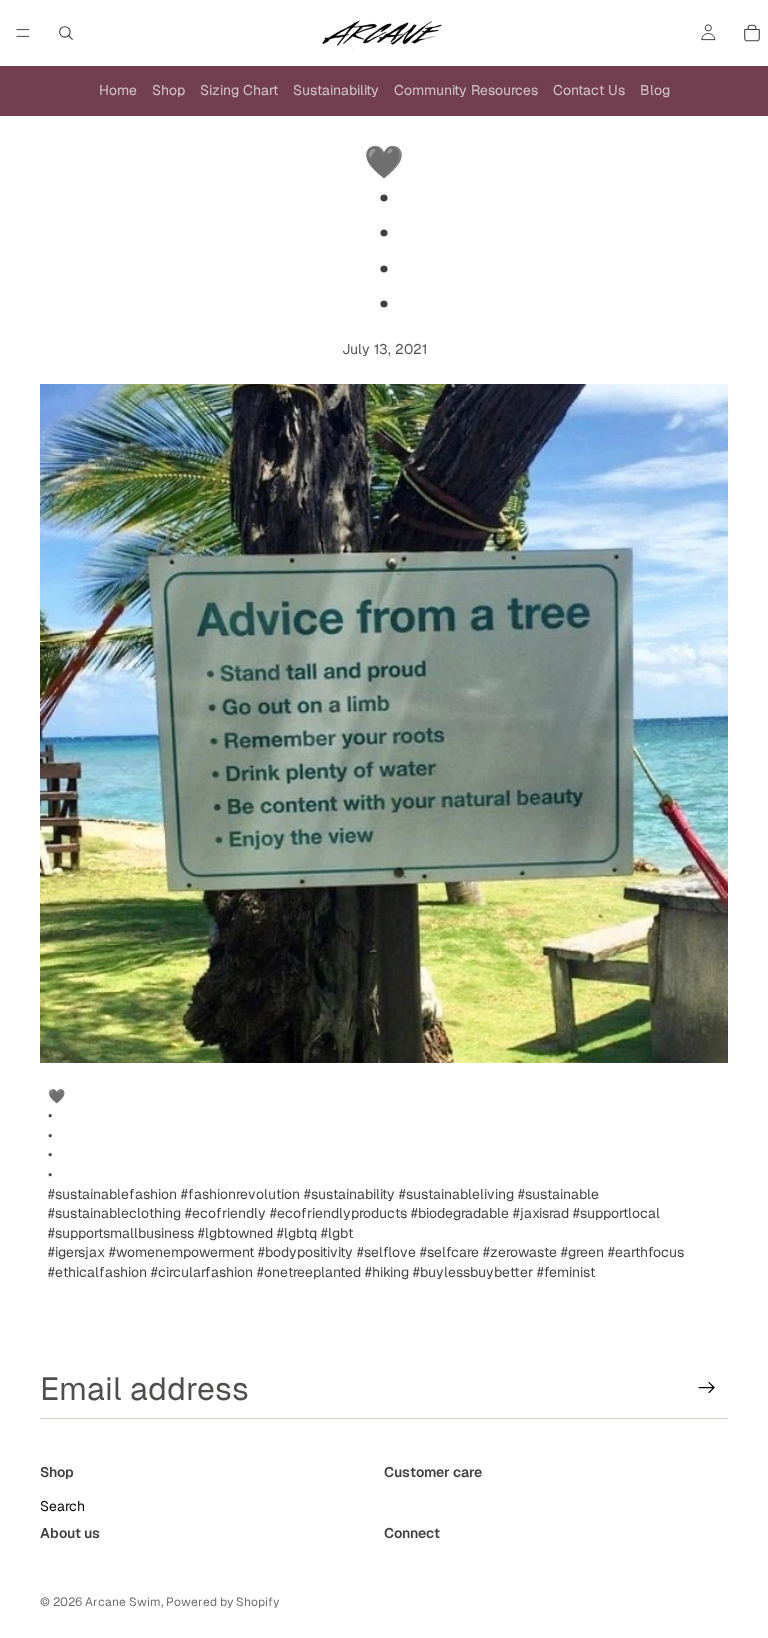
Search (62, 1506)
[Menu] (23, 33)
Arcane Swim (123, 1602)
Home (118, 90)
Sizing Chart (239, 90)
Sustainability (336, 90)
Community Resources (466, 90)
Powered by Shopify (222, 1602)
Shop (168, 90)
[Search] (66, 33)
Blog (655, 90)
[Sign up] (707, 1388)
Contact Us (589, 90)
